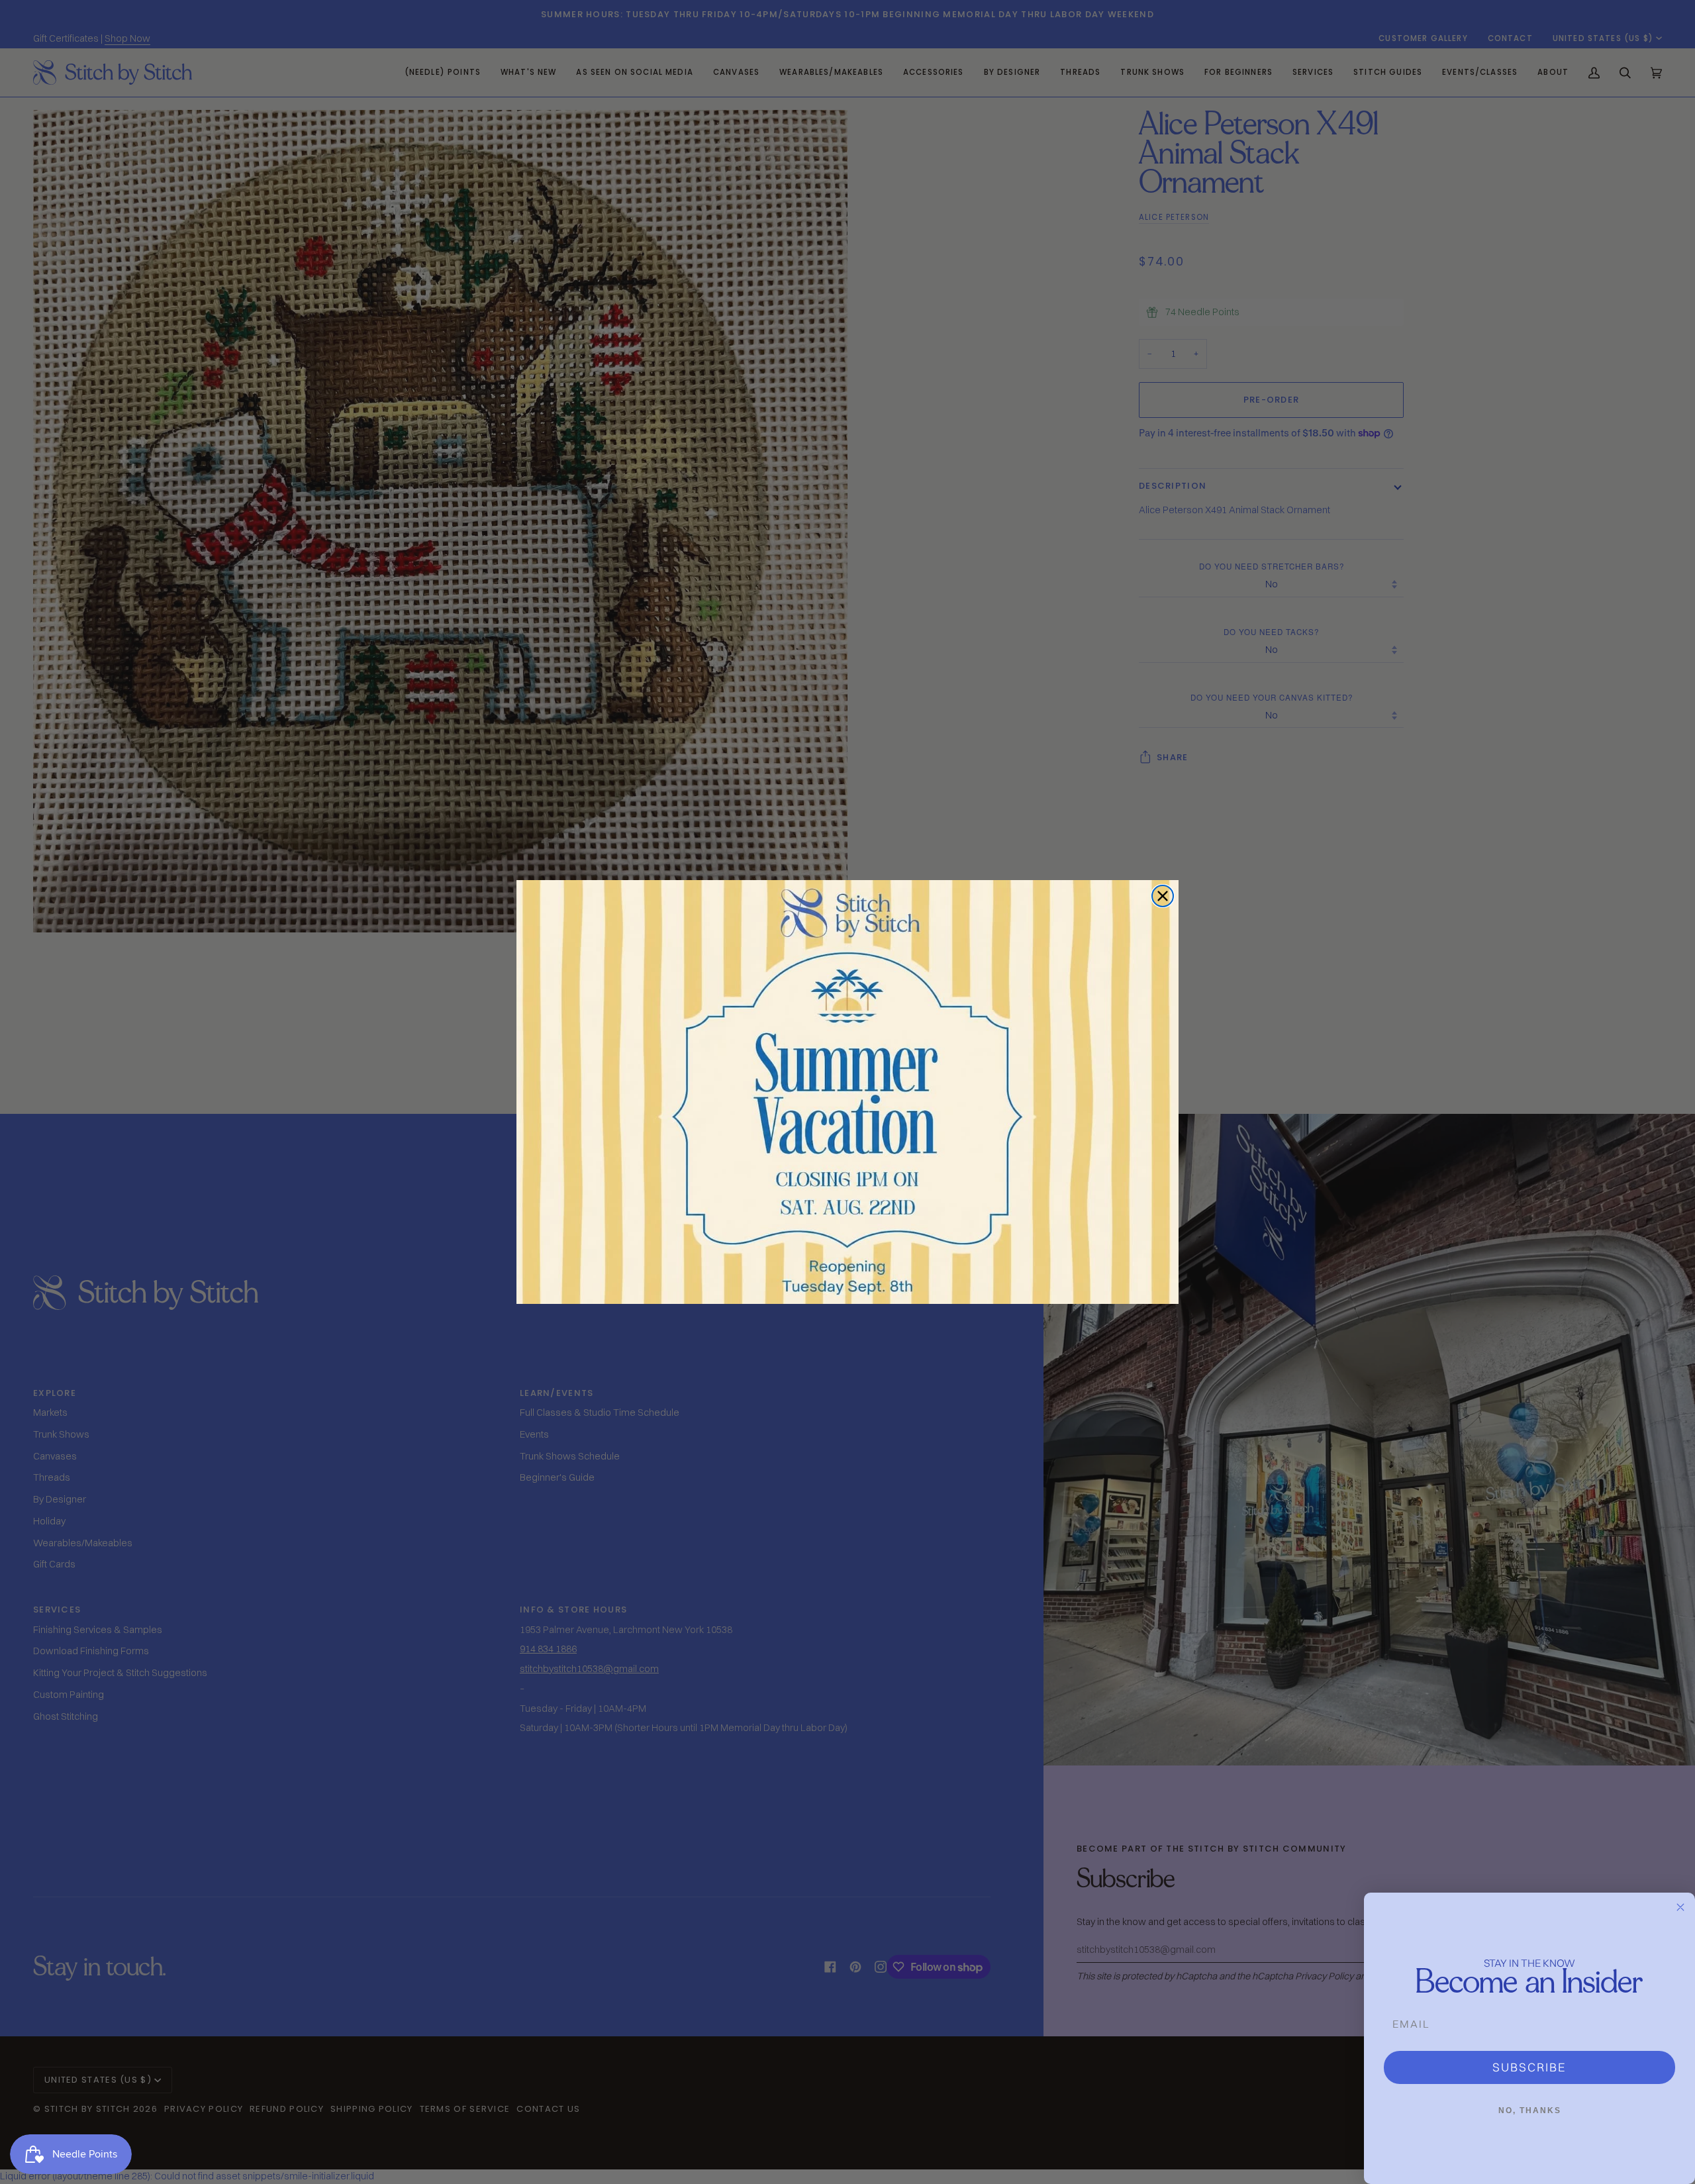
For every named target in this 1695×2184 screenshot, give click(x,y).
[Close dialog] (1163, 896)
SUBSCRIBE (1529, 2067)
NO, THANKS (1530, 2110)
